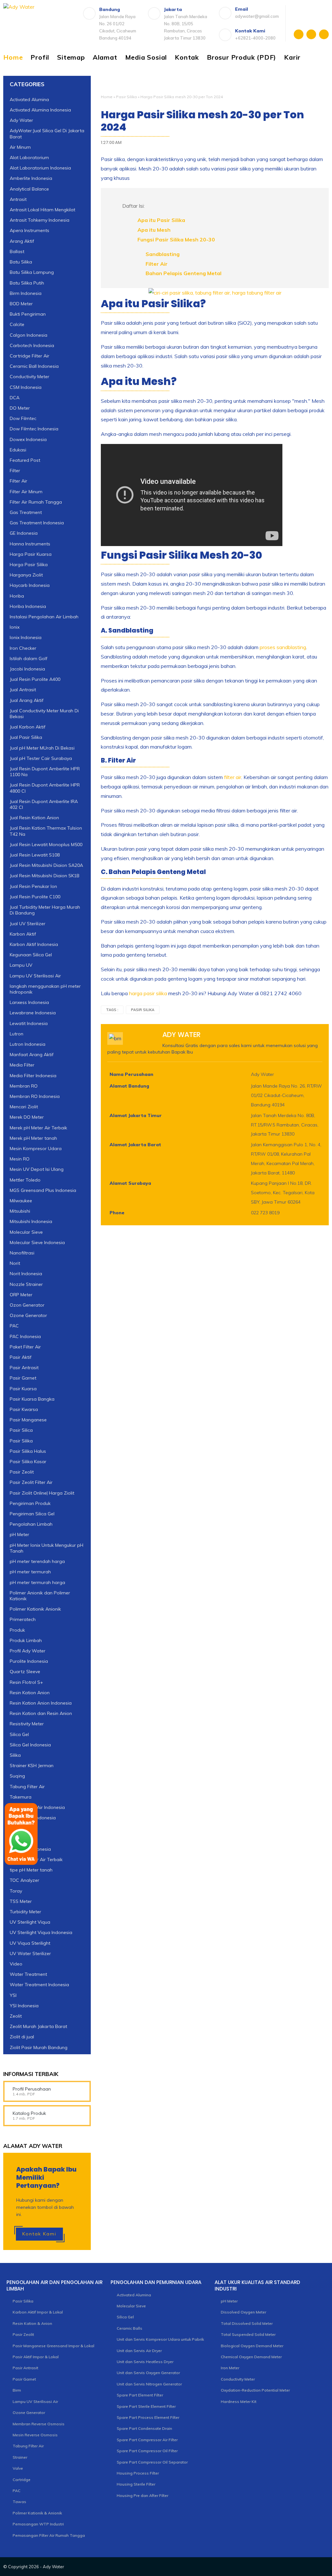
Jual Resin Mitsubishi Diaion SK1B (45, 876)
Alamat (105, 57)
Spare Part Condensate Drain (144, 2428)
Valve (18, 2468)
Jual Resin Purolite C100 (35, 897)
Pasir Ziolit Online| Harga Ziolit (42, 1493)
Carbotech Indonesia (32, 345)
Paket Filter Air (25, 1347)
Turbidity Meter (25, 1912)
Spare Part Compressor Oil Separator (152, 2462)
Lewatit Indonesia (29, 1023)
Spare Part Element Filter (140, 2395)
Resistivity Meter (27, 1724)
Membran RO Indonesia (35, 1096)
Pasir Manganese (28, 1420)
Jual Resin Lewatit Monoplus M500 (46, 845)
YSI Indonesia (24, 2006)
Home (13, 57)
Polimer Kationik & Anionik (37, 2513)
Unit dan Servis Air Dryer (139, 2351)
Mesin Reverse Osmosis (35, 2435)
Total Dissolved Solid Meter (247, 2323)
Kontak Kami (39, 2234)
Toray (16, 1891)
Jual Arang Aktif (27, 700)
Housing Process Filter (138, 2473)
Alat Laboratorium (29, 157)
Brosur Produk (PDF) (242, 57)
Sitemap (71, 57)
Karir (292, 57)
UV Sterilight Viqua (30, 1922)
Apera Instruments (30, 230)
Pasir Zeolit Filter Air (31, 1482)
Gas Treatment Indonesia (37, 523)
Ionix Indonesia (26, 637)
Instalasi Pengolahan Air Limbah (44, 617)
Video (16, 1964)
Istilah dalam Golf (29, 659)
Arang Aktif (22, 241)
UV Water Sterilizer (30, 1953)
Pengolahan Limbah (31, 1524)
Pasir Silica (21, 1430)
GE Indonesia (24, 533)
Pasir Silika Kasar (28, 1462)
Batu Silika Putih (27, 283)
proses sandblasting (283, 647)
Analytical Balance (29, 189)
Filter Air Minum (26, 492)
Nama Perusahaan (131, 1074)
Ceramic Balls (130, 2328)
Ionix (15, 627)
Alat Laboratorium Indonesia (40, 168)
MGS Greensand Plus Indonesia (43, 1190)
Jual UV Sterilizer (28, 924)
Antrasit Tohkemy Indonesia (40, 220)
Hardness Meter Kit (239, 2401)
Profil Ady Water (28, 1651)
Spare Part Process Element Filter (148, 2417)
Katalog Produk (29, 2113)
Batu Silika (21, 262)
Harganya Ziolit (26, 575)
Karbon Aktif (23, 934)
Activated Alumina (29, 99)
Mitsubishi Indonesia (31, 1221)
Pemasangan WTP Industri (38, 2524)
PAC (14, 1326)
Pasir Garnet (23, 1378)
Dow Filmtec (23, 418)
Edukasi (18, 450)
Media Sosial (146, 57)
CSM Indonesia (26, 387)
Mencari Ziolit (24, 1107)
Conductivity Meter (30, 377)
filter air (233, 777)
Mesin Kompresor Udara (36, 1148)
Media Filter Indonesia (33, 1076)
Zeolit (16, 2016)
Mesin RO (20, 1159)
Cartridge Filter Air (30, 356)
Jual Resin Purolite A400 (35, 679)
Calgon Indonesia (29, 335)
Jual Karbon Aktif (28, 727)
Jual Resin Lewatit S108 (35, 855)
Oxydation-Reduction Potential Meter (255, 2390)
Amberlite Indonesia (31, 178)
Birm (17, 2390)
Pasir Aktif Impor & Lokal (36, 2357)
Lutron (17, 1034)
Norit (15, 1263)
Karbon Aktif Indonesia (34, 944)
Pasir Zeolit (22, 1472)
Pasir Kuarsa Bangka (32, 1399)
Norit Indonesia (26, 1274)
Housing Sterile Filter (136, 2484)
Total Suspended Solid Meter (248, 2334)
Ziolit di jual (22, 2037)
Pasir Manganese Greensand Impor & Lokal (53, 2346)
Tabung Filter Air (27, 1787)
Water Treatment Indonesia (39, 1985)
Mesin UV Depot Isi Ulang (37, 1169)
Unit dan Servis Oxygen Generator (148, 2373)
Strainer (20, 2457)
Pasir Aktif (21, 1357)
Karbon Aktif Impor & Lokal (38, 2312)
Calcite (17, 324)
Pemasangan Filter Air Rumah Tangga (49, 2535)
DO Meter (20, 408)
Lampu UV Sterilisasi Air (35, 976)
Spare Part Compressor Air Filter (147, 2440)
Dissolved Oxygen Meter (243, 2312)
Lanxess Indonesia (29, 1002)
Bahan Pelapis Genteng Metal (184, 273)
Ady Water (21, 120)
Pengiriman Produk (30, 1503)
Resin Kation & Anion (32, 2323)
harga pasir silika (148, 993)
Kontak (187, 57)
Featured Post (25, 460)
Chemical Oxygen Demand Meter (251, 2357)
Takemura (21, 1797)
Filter (15, 471)
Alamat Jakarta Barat (135, 1145)
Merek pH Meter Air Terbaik (38, 1128)
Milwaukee (21, 1201)
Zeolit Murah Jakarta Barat (38, 2026)
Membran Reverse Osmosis (39, 2424)
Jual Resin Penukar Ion (33, 886)
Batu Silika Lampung (32, 272)
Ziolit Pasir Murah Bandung (39, 2047)
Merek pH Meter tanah (33, 1138)
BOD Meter (21, 304)
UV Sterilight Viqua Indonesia (41, 1932)
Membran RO (24, 1086)
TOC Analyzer (24, 1880)
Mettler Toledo (25, 1180)
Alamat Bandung (129, 1086)
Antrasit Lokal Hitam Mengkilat (42, 210)
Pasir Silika (126, 97)
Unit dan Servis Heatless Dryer (145, 2362)
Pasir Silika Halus (28, 1451)
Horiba (17, 596)
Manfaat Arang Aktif (32, 1055)
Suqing (17, 1776)
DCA (15, 398)
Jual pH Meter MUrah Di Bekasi (42, 748)
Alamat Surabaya (130, 1183)
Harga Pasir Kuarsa (31, 554)
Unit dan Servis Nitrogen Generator (149, 2384)
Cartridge (22, 2480)
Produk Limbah (26, 1640)
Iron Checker (23, 648)
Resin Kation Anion (30, 1693)
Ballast (17, 251)
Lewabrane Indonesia (33, 1013)
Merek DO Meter (27, 1117)
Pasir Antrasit (24, 1368)
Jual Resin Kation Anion (34, 818)
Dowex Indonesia (28, 439)
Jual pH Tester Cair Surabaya (41, 758)
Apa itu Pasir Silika (161, 220)
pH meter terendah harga (37, 1561)
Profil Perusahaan (32, 2089)
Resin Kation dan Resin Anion (41, 1713)
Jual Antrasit (23, 690)
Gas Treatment (26, 512)
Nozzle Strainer (26, 1284)
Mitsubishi (20, 1211)
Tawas (19, 2502)
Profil (40, 57)
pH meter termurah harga (37, 1582)
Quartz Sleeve (25, 1672)
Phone (117, 1213)
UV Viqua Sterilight (30, 1943)
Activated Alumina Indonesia (40, 110)
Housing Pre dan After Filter (142, 2495)
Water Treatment (28, 1974)
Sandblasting (163, 254)
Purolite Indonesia (29, 1661)
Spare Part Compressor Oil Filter (147, 2451)
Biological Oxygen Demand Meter (252, 2346)
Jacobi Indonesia (27, 669)
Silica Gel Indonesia (30, 1745)
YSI (13, 1995)
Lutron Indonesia (28, 1044)
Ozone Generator (28, 1315)
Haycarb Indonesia (30, 585)
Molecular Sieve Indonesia (37, 1242)
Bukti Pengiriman (28, 314)
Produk (17, 1630)
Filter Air (157, 264)
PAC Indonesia (25, 1336)
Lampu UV (21, 965)
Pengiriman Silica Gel (32, 1514)
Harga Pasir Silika (29, 565)
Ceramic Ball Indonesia (34, 366)
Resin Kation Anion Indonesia (41, 1703)
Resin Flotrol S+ (26, 1682)
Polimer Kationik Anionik (35, 1609)
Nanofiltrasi (22, 1253)
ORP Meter (21, 1295)
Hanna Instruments (30, 544)
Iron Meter (230, 2368)
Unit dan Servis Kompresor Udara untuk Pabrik (160, 2339)
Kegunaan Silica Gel (31, 955)
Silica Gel (19, 1734)
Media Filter (22, 1065)
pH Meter (19, 1534)
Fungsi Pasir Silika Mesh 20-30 (176, 239)
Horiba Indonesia (28, 606)
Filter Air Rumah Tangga (36, 502)
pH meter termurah (30, 1572)
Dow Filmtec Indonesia (34, 429)
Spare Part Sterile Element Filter (146, 2406)
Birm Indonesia (26, 293)
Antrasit (18, 199)
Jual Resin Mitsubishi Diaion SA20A (46, 865)
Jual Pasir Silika (26, 737)
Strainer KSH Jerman (32, 1766)
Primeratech (23, 1619)
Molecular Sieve (26, 1232)
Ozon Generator (27, 1305)
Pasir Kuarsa (23, 1389)
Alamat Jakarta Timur (136, 1115)
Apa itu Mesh (154, 230)
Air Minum (20, 147)
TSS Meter (21, 1901)
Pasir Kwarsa (24, 1409)
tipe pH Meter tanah (31, 1870)
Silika (15, 1755)
